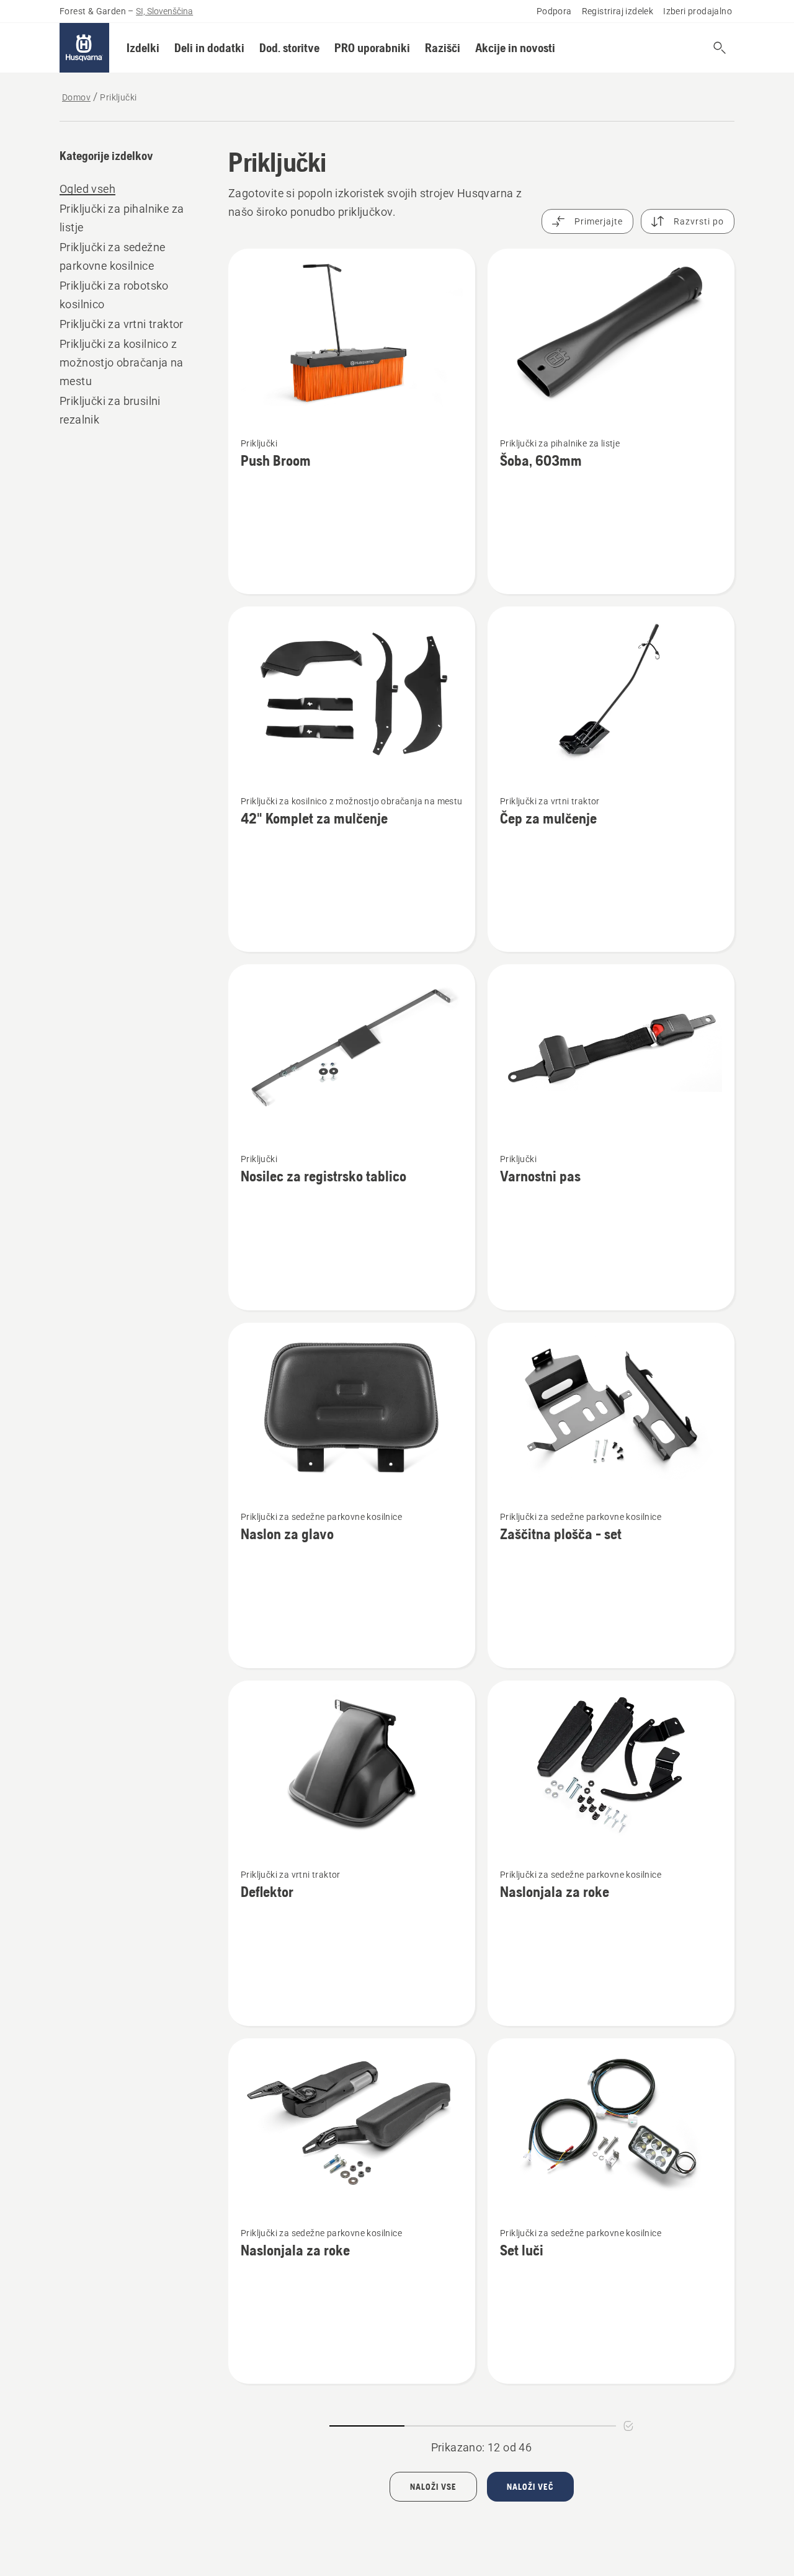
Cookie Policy (72, 2527)
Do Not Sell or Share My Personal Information (395, 2509)
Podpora (554, 11)
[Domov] (84, 48)
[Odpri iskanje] (720, 48)
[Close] (466, 2451)
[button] (143, 48)
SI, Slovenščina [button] (164, 11)
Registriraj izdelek (618, 11)
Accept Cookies (395, 2473)
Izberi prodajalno (698, 11)
